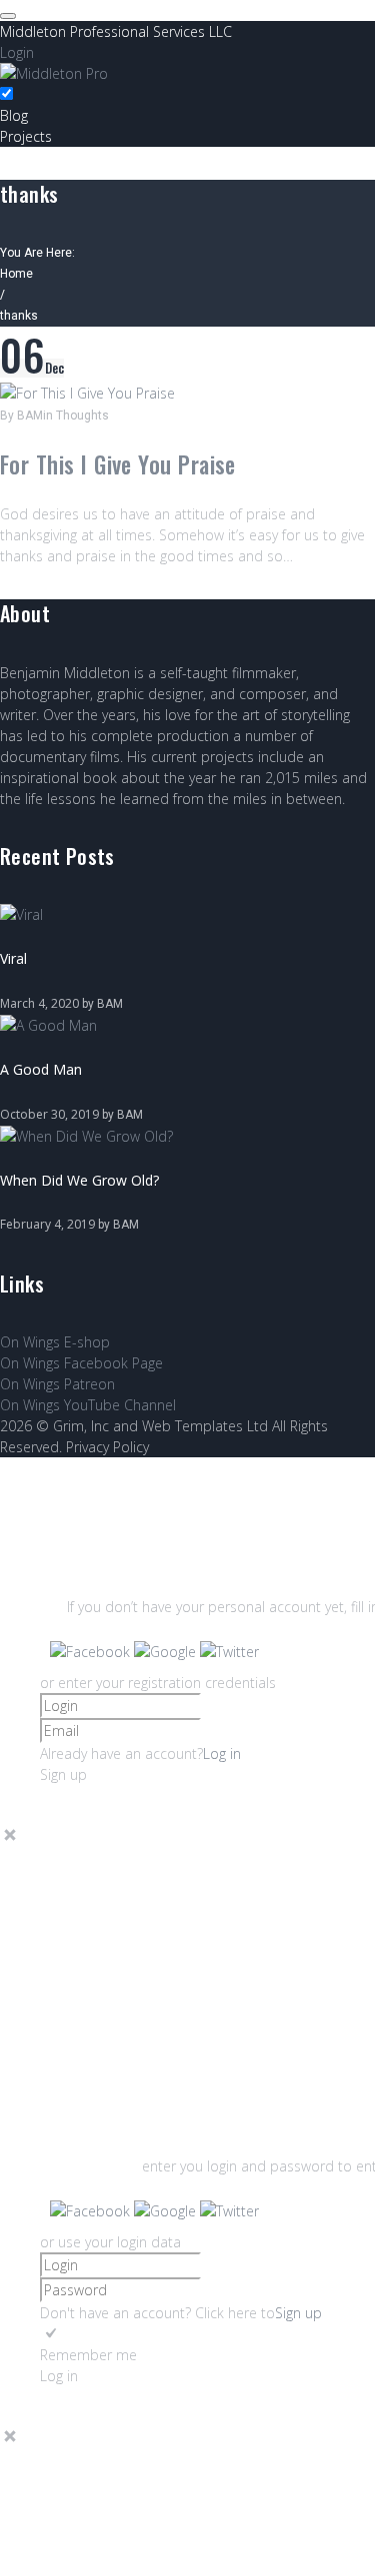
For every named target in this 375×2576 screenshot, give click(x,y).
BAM (30, 416)
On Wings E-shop (55, 1342)
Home (16, 274)
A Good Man (41, 1069)
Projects (26, 136)
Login (17, 52)
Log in (222, 1753)
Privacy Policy (107, 1447)
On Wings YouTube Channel (88, 1405)
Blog (14, 115)
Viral (13, 958)
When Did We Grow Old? (79, 1180)
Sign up (298, 2313)
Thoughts (82, 416)
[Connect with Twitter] (229, 1652)
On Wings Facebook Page (81, 1363)
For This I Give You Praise (118, 464)
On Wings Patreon (57, 1384)
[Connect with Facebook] (92, 1652)
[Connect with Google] (167, 1652)
